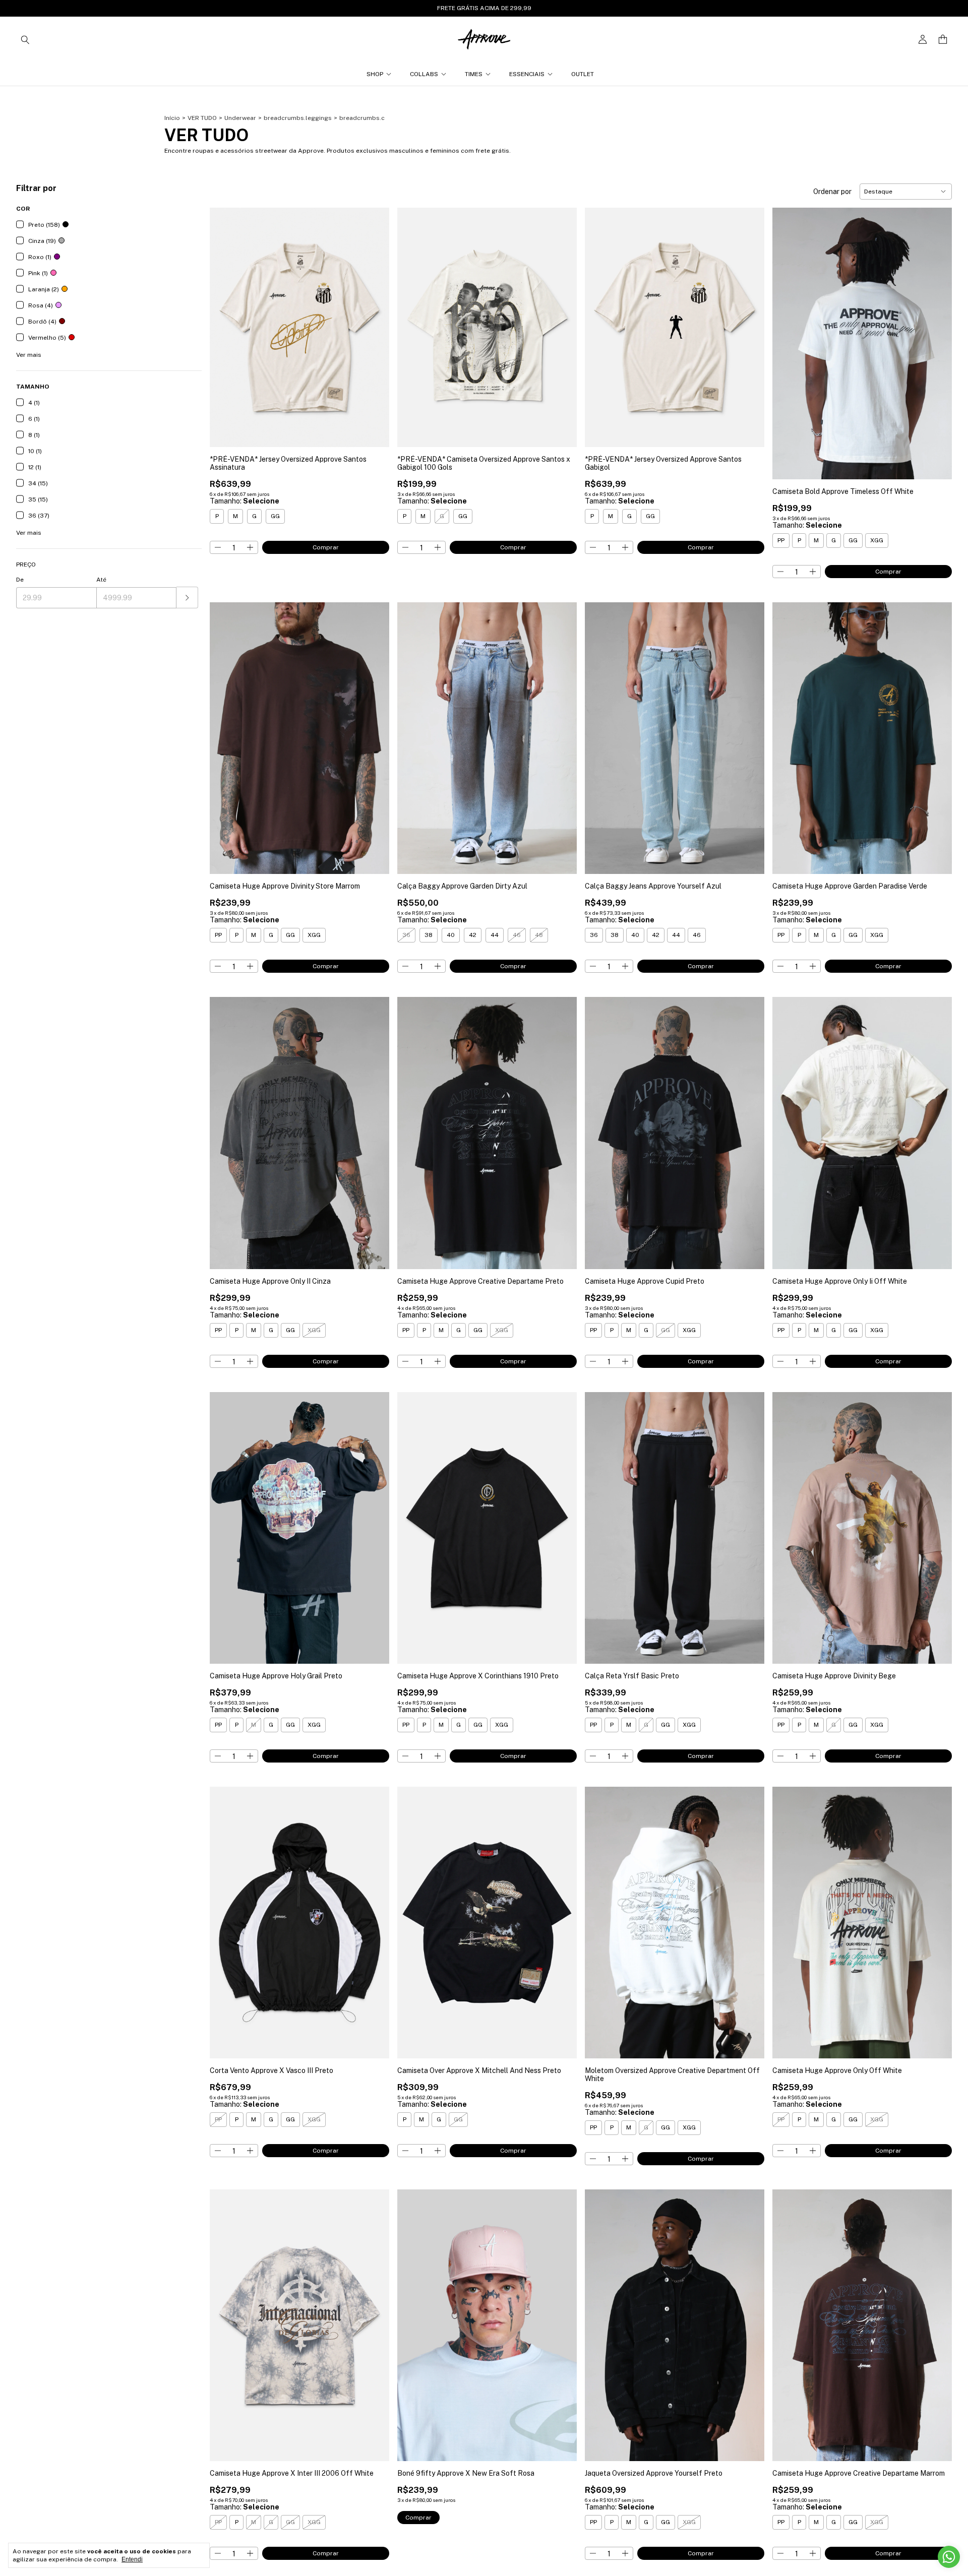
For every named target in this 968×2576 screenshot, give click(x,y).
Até (101, 580)
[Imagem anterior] (225, 321)
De (20, 580)
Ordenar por (832, 192)
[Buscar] (25, 39)
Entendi (132, 2559)
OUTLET (583, 74)
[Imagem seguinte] (374, 321)
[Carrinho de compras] (943, 40)
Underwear (240, 118)
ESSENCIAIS (527, 74)
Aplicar (187, 598)
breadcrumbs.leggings (298, 118)
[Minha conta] (923, 40)
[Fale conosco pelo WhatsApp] (949, 2557)
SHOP (375, 74)
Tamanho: (245, 501)
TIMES (474, 74)
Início (172, 118)
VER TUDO (202, 118)
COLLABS (424, 74)
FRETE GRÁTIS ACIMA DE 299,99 (484, 8)
